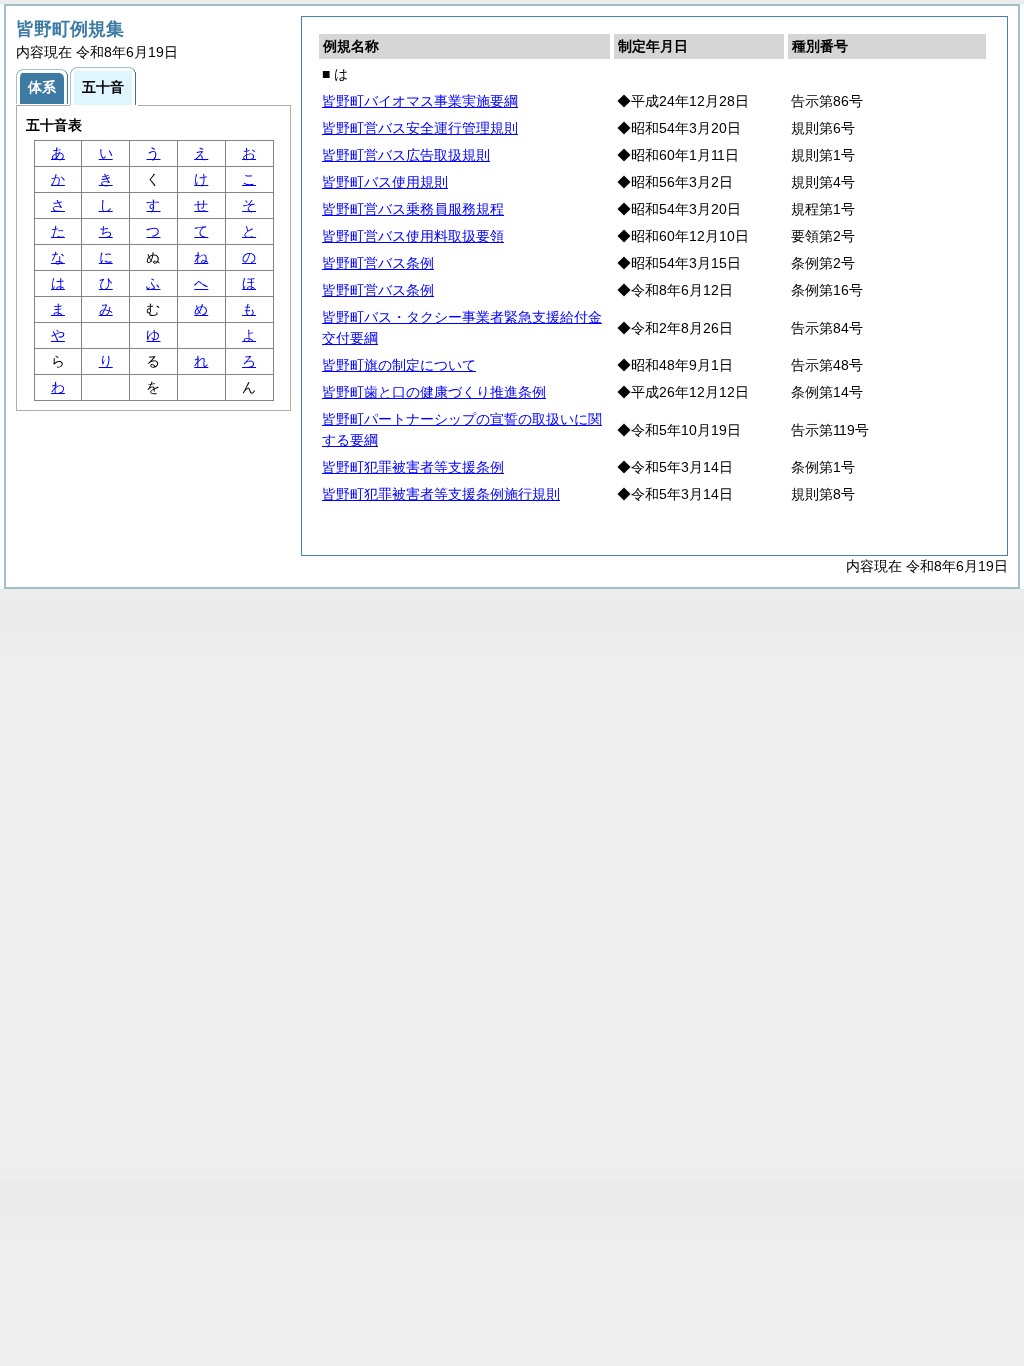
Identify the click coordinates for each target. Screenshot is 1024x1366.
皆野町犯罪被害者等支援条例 (413, 467)
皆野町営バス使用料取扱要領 (413, 236)
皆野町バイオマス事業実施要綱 (420, 101)
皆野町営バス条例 (378, 263)
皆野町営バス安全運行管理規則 (420, 128)
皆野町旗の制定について (399, 365)
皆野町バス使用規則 (385, 182)
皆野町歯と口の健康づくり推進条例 (434, 392)
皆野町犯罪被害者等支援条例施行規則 (441, 494)
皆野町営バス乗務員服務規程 (413, 209)
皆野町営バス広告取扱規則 (406, 155)
